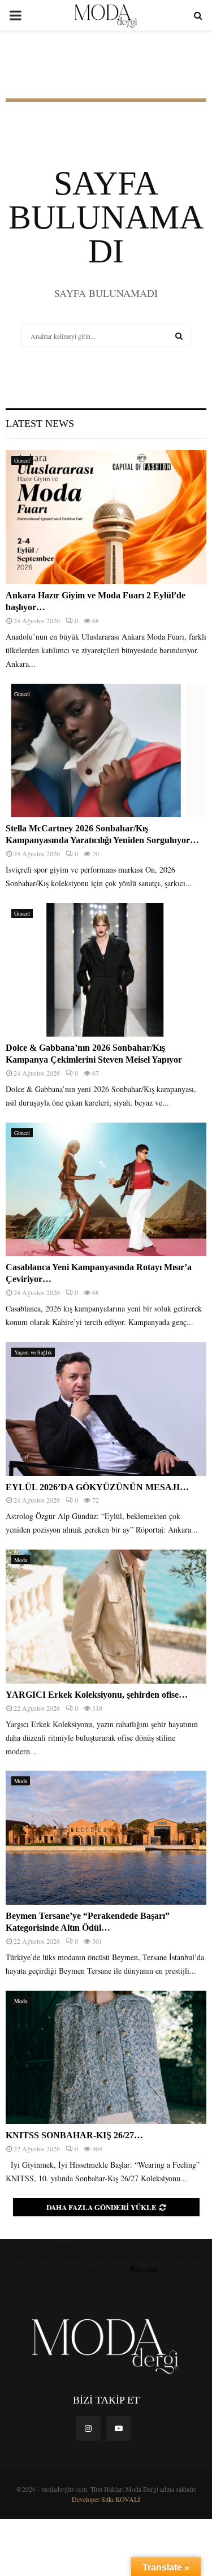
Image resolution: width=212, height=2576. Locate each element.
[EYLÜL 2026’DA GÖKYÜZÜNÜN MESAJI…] (106, 1409)
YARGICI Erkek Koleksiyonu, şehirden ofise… (97, 1695)
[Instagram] (88, 2428)
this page (144, 2269)
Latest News (40, 424)
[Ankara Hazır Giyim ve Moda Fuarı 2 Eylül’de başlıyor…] (106, 517)
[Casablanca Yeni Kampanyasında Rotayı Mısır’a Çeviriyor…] (106, 1190)
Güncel (22, 460)
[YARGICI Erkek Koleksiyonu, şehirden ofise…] (106, 1617)
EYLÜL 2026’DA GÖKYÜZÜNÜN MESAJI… (97, 1487)
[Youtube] (119, 2428)
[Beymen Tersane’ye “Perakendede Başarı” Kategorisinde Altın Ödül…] (106, 1838)
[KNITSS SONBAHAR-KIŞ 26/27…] (106, 2058)
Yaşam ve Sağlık (33, 1352)
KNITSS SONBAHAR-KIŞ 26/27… (74, 2135)
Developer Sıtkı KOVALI (106, 2499)
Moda (21, 1560)
